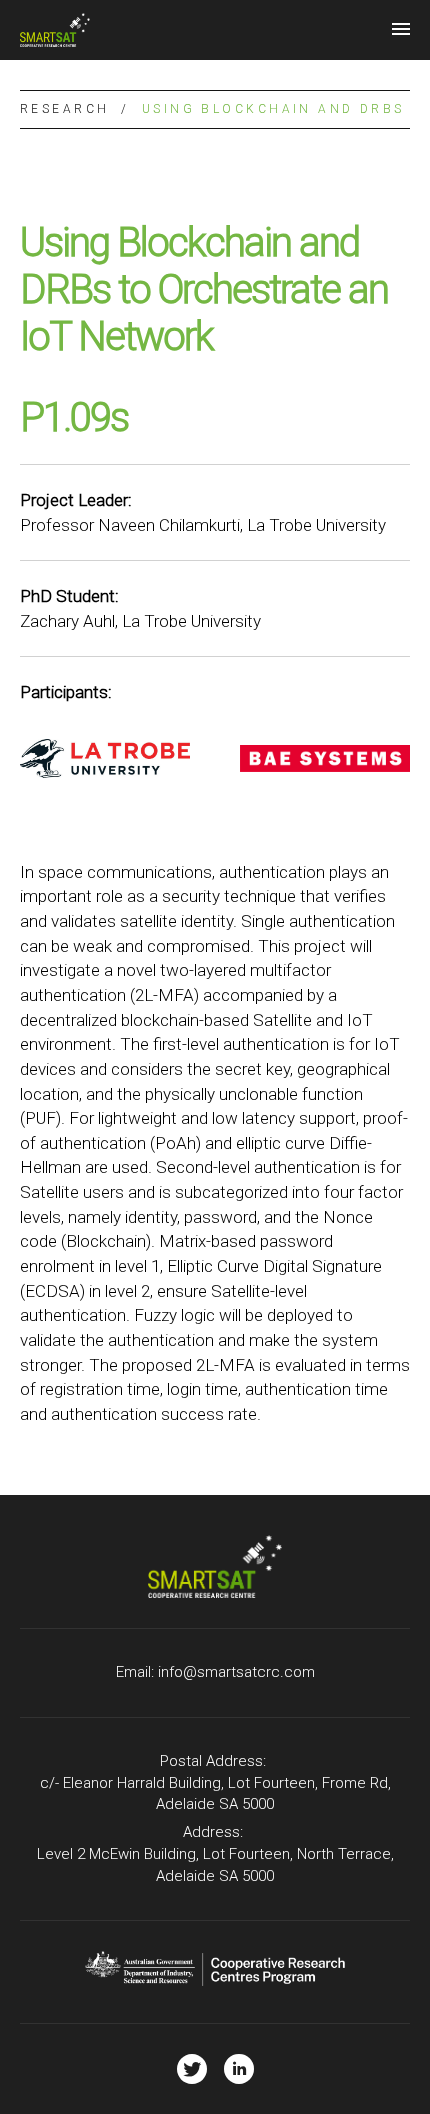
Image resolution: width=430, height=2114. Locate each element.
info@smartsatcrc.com (236, 1672)
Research (64, 109)
